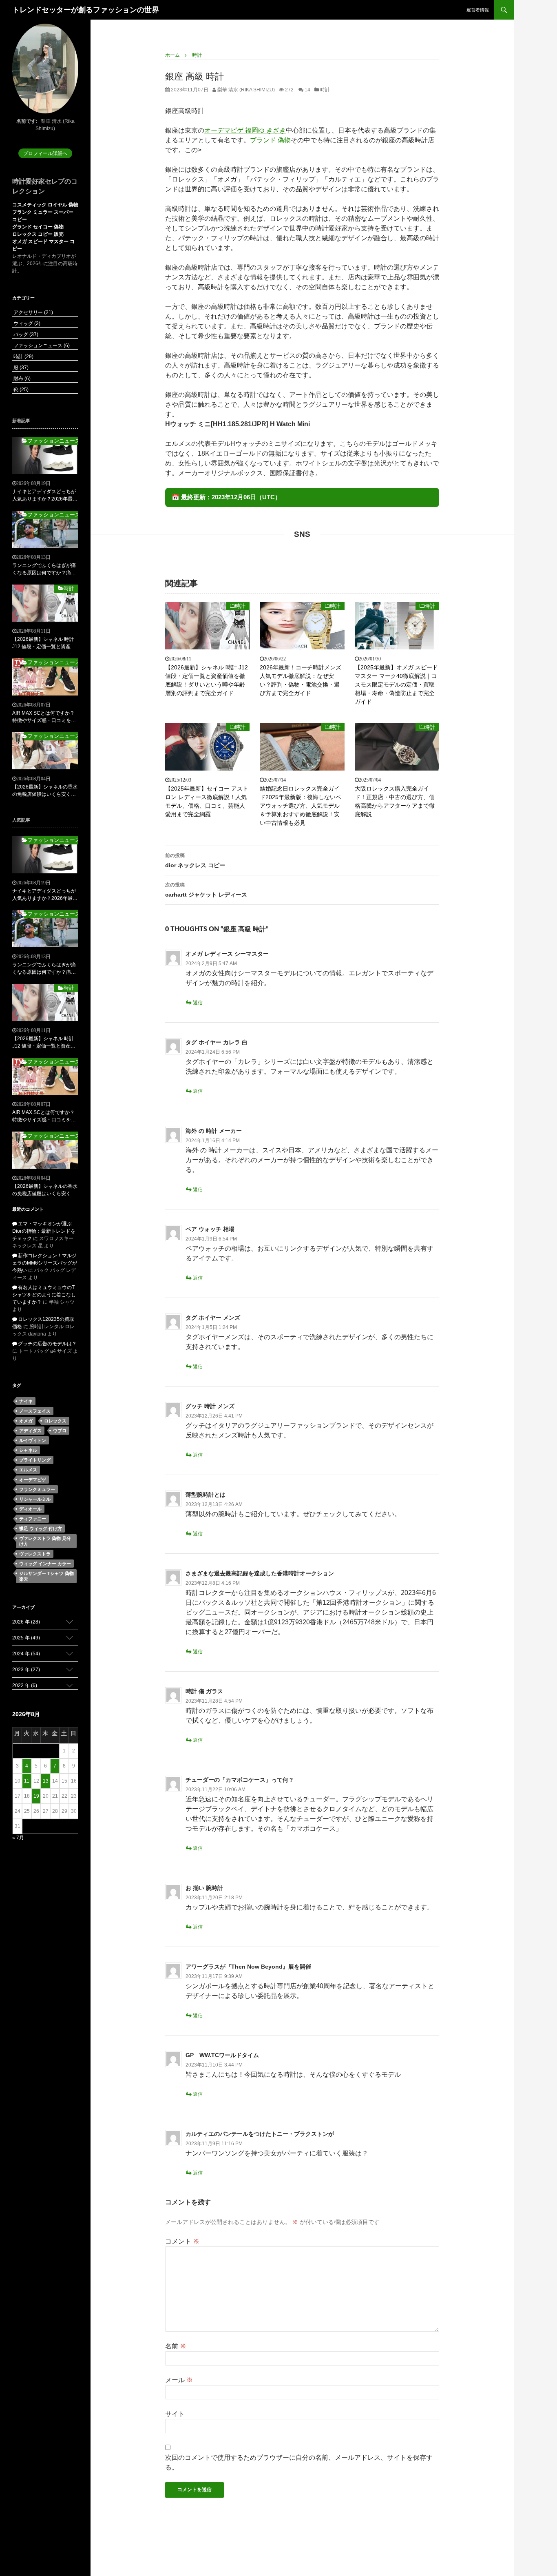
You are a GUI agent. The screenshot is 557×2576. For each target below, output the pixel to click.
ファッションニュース (41, 346)
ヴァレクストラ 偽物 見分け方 (45, 1541)
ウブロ (60, 1431)
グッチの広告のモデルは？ (47, 1344)
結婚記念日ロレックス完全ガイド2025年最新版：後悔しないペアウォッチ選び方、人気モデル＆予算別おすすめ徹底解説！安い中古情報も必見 (301, 806)
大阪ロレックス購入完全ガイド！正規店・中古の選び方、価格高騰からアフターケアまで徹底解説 (395, 801)
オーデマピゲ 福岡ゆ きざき (245, 130)
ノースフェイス (35, 1411)
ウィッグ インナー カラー (45, 1564)
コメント (182, 2241)
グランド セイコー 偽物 (38, 227)
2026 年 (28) (26, 1622)
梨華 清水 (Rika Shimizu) (245, 90)
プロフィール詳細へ (45, 153)
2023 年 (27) (26, 1670)
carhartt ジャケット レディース (206, 890)
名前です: (27, 121)
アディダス (30, 1431)
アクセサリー (33, 312)
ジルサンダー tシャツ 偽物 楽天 (46, 1576)
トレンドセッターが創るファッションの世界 (86, 10)
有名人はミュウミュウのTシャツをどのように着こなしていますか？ (44, 1295)
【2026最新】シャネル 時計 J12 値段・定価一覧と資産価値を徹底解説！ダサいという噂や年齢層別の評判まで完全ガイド (207, 680)
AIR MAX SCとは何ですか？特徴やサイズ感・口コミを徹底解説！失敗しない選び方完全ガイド (44, 717)
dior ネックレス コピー (195, 861)
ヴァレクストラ (35, 1554)
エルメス (28, 1470)
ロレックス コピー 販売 (38, 234)
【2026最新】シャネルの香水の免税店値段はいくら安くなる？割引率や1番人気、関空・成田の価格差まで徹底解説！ (45, 791)
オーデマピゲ (33, 1480)
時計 (325, 90)
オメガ (26, 1421)
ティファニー (33, 1519)
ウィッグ (26, 323)
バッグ (25, 334)
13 (46, 1781)
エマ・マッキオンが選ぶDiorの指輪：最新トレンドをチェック (44, 1231)
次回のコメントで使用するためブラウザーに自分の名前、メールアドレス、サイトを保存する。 (299, 2462)
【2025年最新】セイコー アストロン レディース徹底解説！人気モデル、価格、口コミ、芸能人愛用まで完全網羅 (207, 801)
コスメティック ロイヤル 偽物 (45, 205)
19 (36, 1796)
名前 (176, 2346)
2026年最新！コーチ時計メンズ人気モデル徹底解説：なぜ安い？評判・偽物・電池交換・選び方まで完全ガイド (301, 680)
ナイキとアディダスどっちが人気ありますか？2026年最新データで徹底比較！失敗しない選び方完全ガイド (45, 496)
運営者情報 (478, 10)
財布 (21, 379)
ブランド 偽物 (270, 140)
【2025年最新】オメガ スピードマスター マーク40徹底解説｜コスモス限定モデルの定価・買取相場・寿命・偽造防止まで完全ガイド (396, 684)
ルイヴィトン (33, 1440)
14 (307, 90)
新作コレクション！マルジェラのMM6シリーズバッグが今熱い (45, 1263)
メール (179, 2380)
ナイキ (26, 1401)
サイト (175, 2414)
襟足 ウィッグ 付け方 (41, 1528)
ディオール (30, 1509)
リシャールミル (35, 1499)
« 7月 (18, 1838)
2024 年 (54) (26, 1654)
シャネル (28, 1450)
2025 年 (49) (26, 1638)
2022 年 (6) (25, 1686)
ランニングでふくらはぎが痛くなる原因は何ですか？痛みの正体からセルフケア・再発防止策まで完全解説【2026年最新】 (45, 569)
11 (27, 1781)
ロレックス (55, 1421)
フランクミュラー (37, 1489)
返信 (198, 1003)
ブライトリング (35, 1460)
